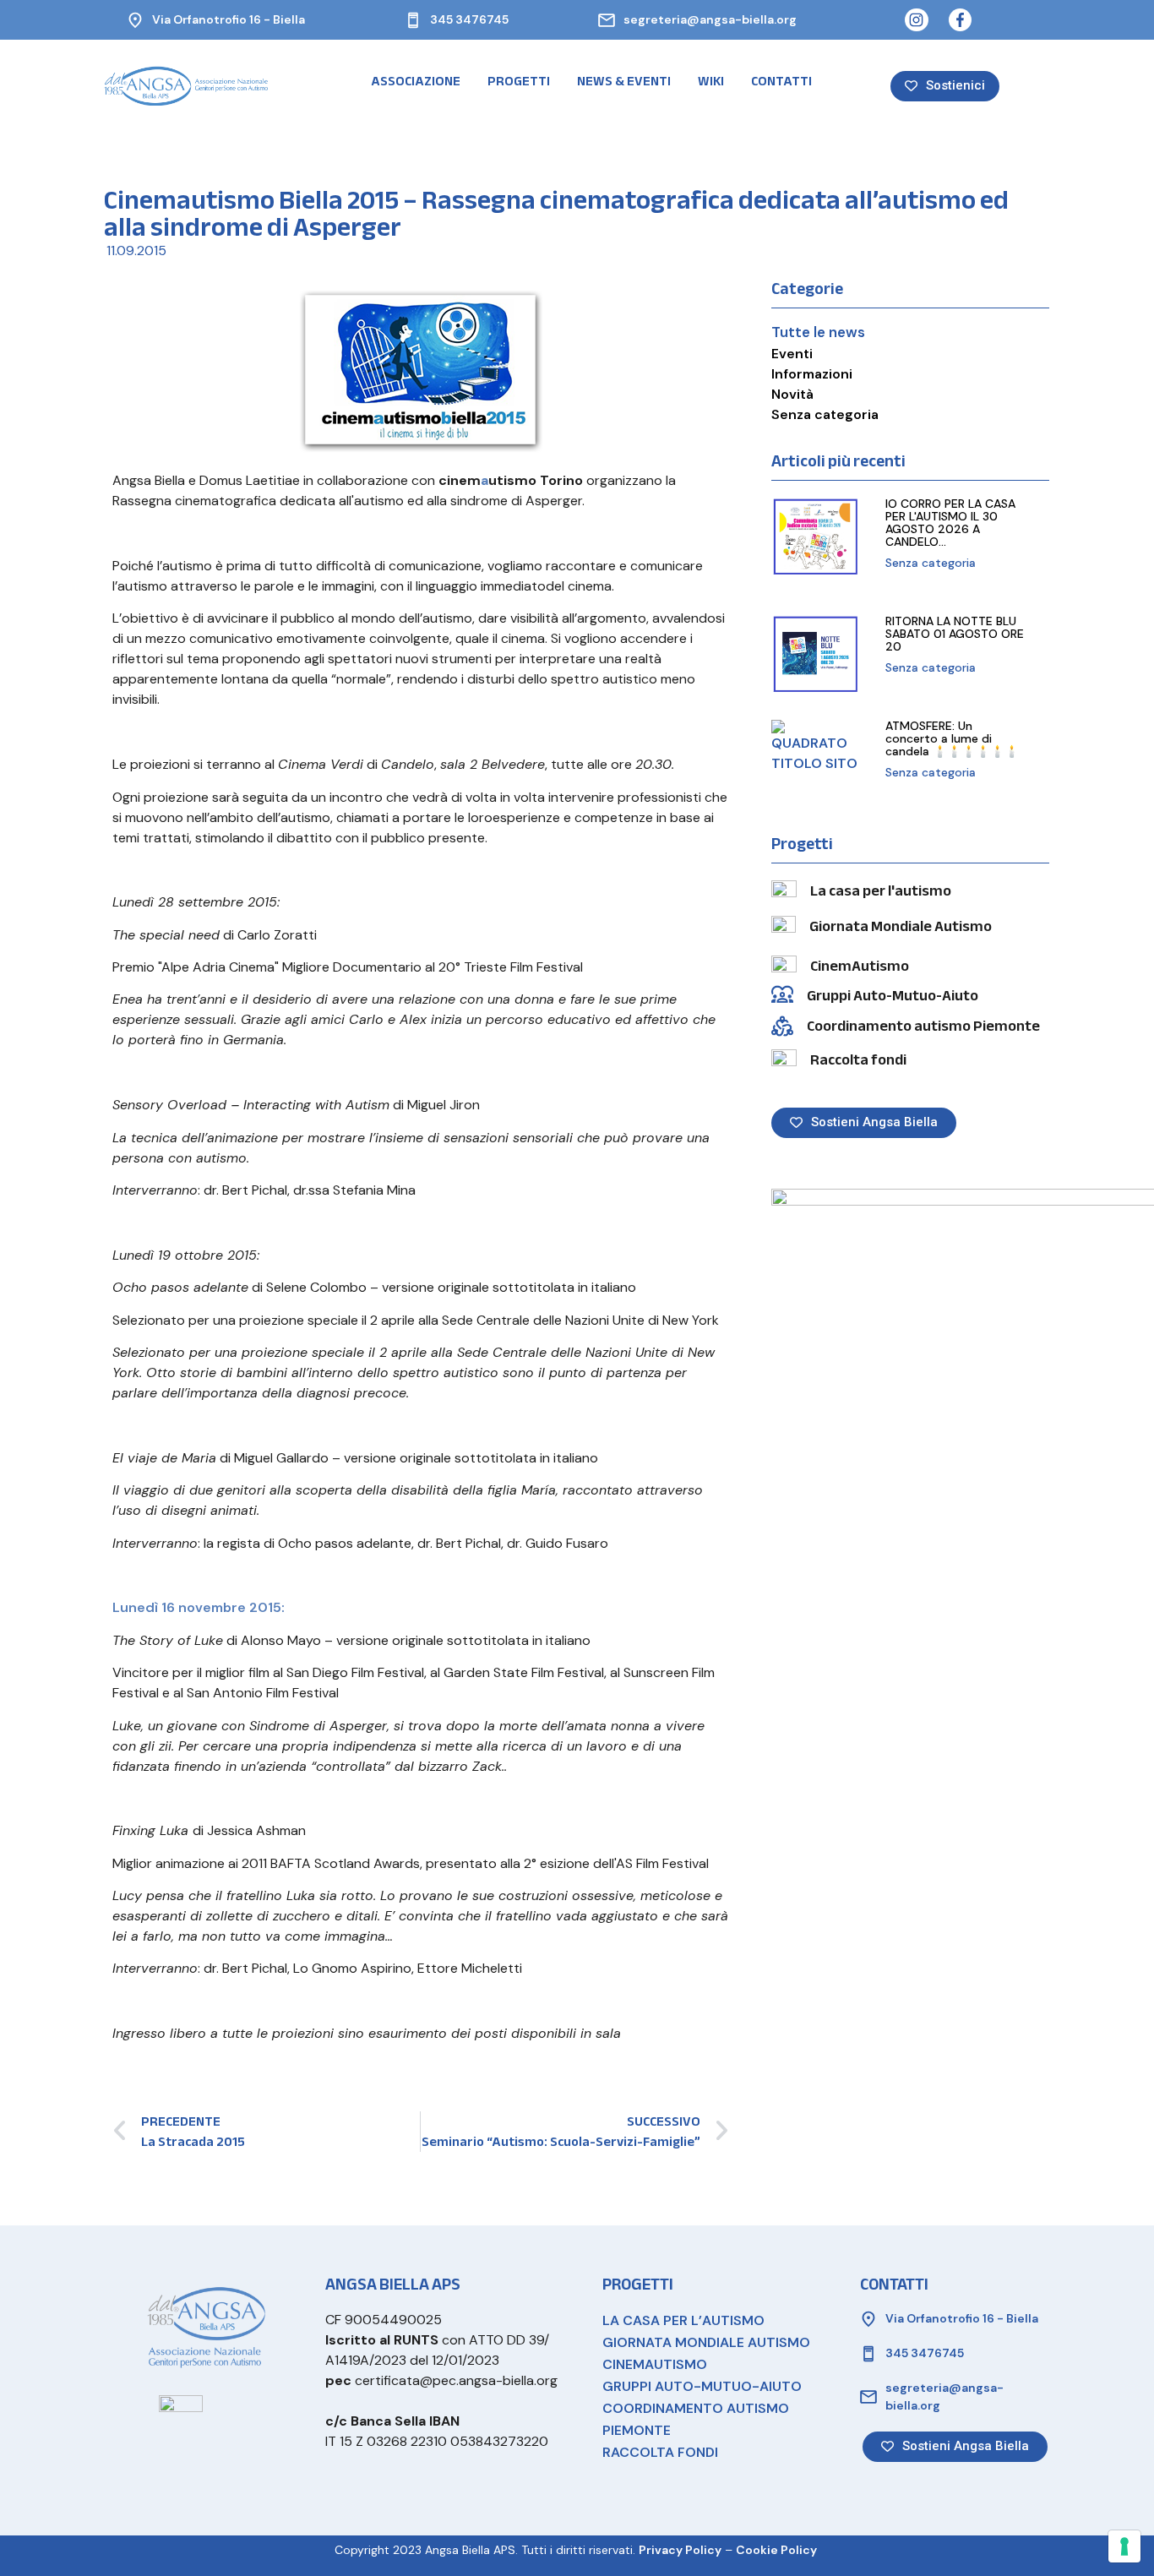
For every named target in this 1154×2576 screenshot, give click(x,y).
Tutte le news (818, 332)
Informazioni (812, 374)
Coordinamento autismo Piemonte (923, 1026)
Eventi (792, 354)
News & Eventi (624, 81)
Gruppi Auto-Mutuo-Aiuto (893, 996)
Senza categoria (825, 414)
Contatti (781, 81)
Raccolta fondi (858, 1060)
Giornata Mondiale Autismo (901, 926)
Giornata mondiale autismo (706, 2342)
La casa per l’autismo (683, 2320)
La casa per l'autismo (881, 891)
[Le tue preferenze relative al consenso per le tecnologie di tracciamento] (1124, 2546)
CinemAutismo (860, 966)
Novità (792, 394)
